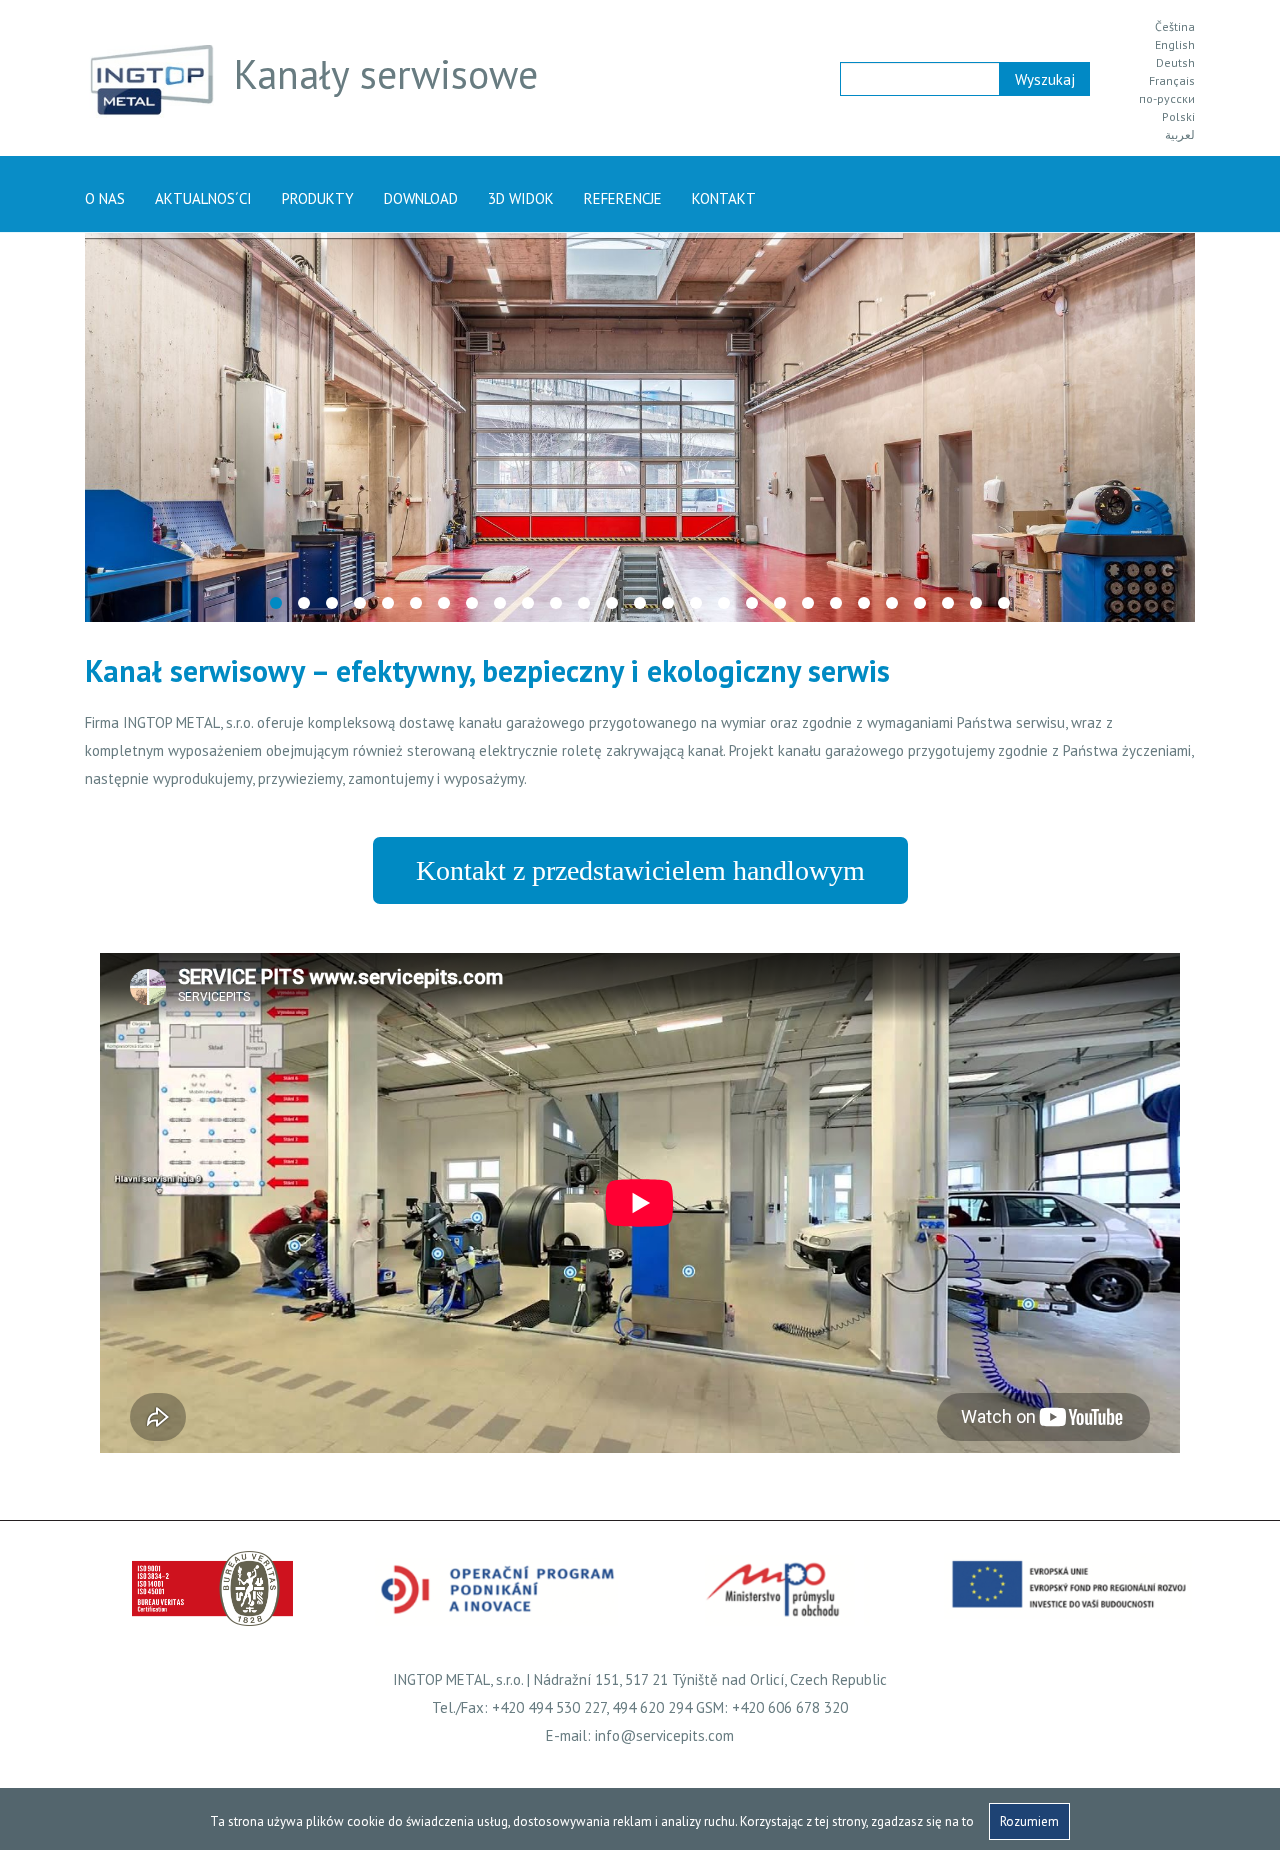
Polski (1178, 117)
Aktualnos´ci (203, 198)
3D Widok (521, 198)
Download (421, 198)
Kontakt (724, 198)
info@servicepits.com (664, 1735)
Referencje (623, 198)
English (1175, 45)
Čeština (1175, 27)
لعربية (1180, 135)
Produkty (318, 198)
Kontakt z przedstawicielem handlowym (640, 870)
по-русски (1167, 99)
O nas (105, 198)
